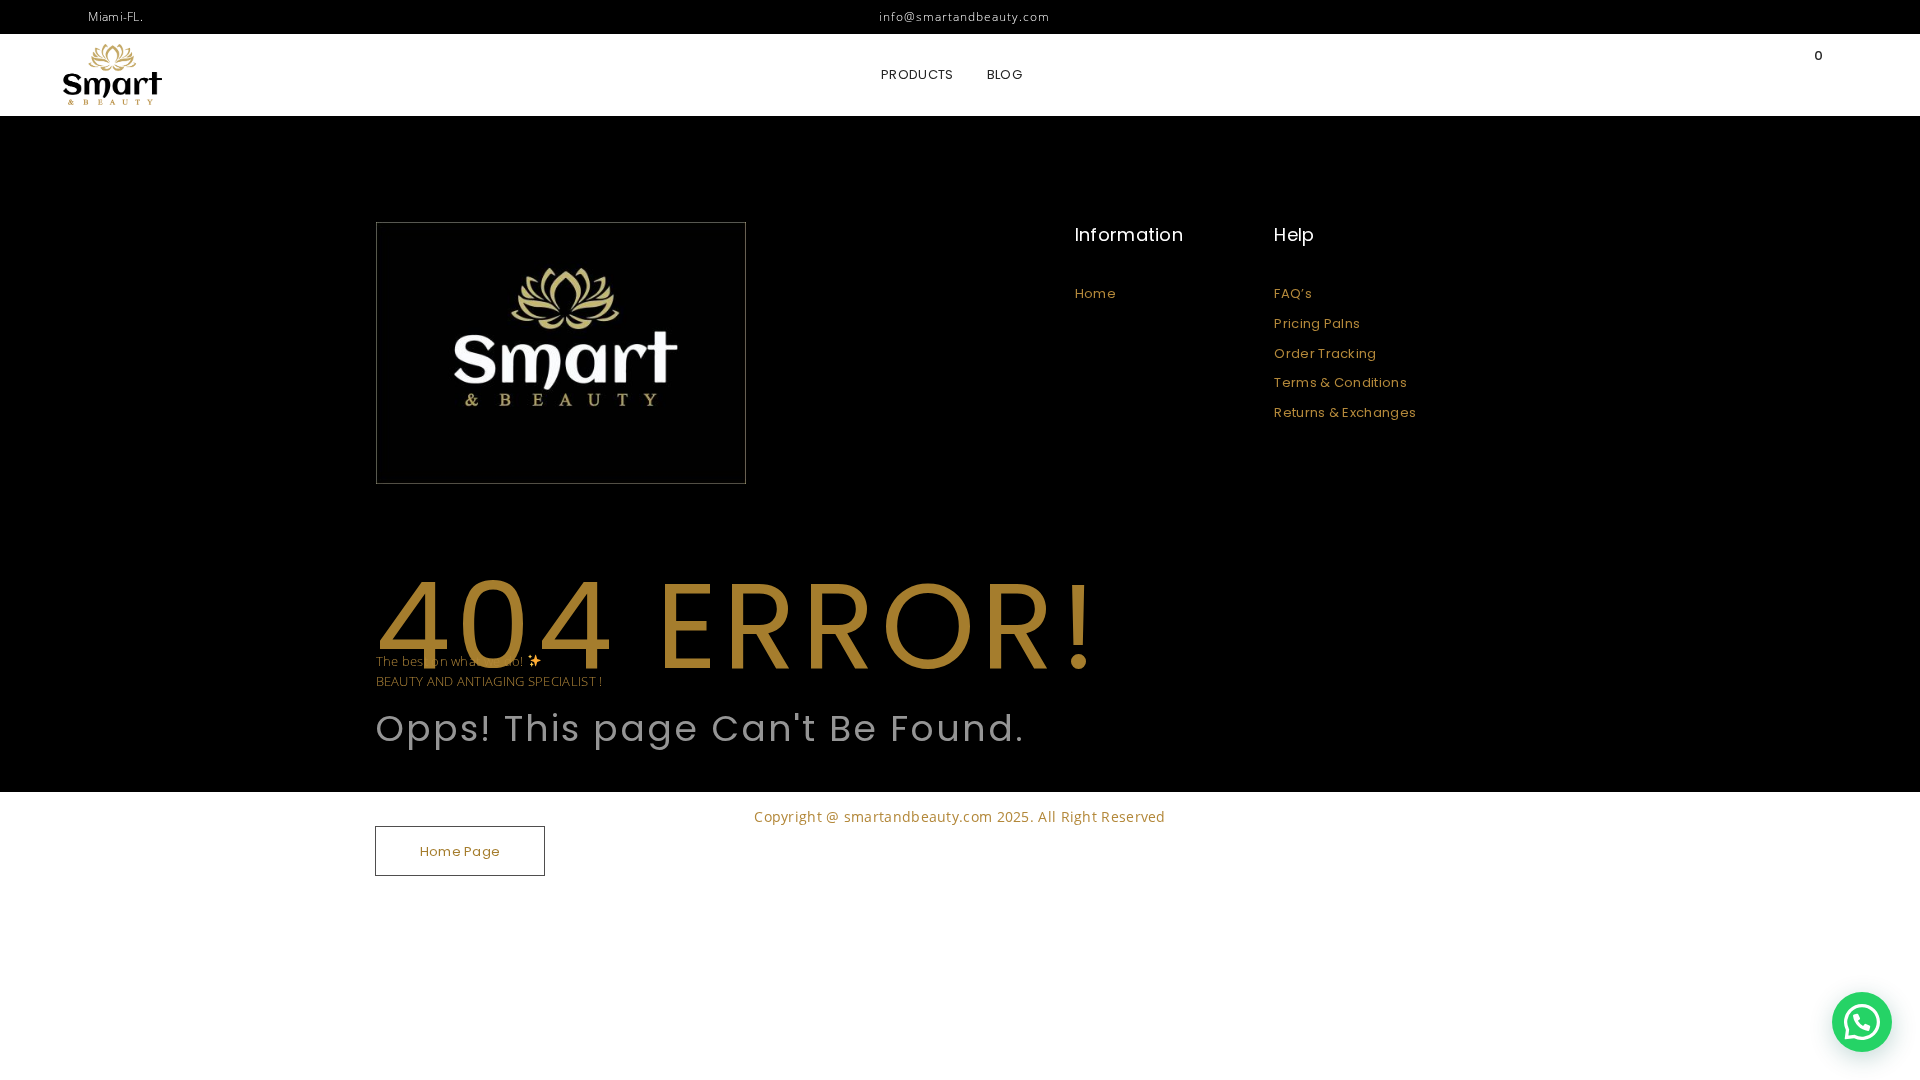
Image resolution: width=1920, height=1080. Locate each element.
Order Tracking (1325, 353)
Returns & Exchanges (1345, 412)
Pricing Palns (1317, 323)
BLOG (1004, 74)
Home (1095, 293)
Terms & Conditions (1340, 382)
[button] (1862, 1022)
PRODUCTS (917, 74)
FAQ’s (1293, 293)
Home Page (460, 851)
